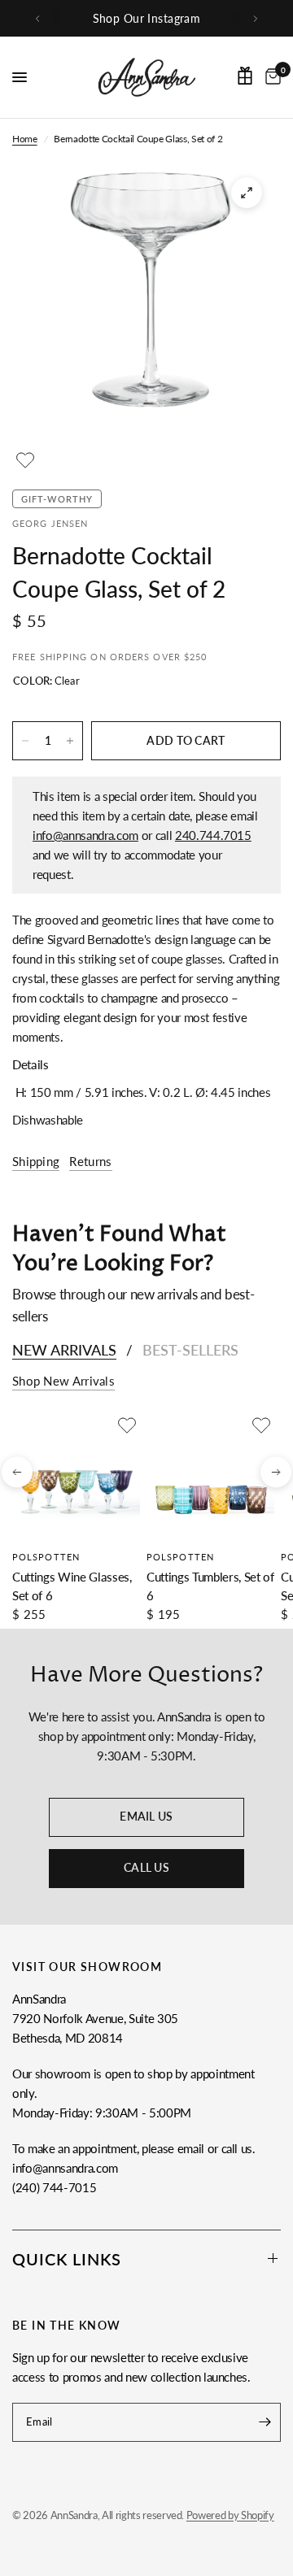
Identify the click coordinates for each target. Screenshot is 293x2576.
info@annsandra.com (85, 835)
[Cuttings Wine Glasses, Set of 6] (76, 1476)
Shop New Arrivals (63, 1381)
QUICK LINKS (67, 2259)
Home (25, 139)
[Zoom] (247, 193)
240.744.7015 (213, 835)
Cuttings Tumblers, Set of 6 (210, 1586)
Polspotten (46, 1557)
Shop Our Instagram (147, 18)
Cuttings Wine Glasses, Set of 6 (72, 1586)
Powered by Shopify (230, 2515)
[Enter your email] (265, 2422)
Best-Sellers (190, 1350)
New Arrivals (64, 1350)
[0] (270, 77)
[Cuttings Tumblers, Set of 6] (210, 1476)
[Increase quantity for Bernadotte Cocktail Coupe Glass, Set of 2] (70, 741)
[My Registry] (245, 76)
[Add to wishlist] (25, 460)
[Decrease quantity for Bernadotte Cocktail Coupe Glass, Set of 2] (25, 741)
